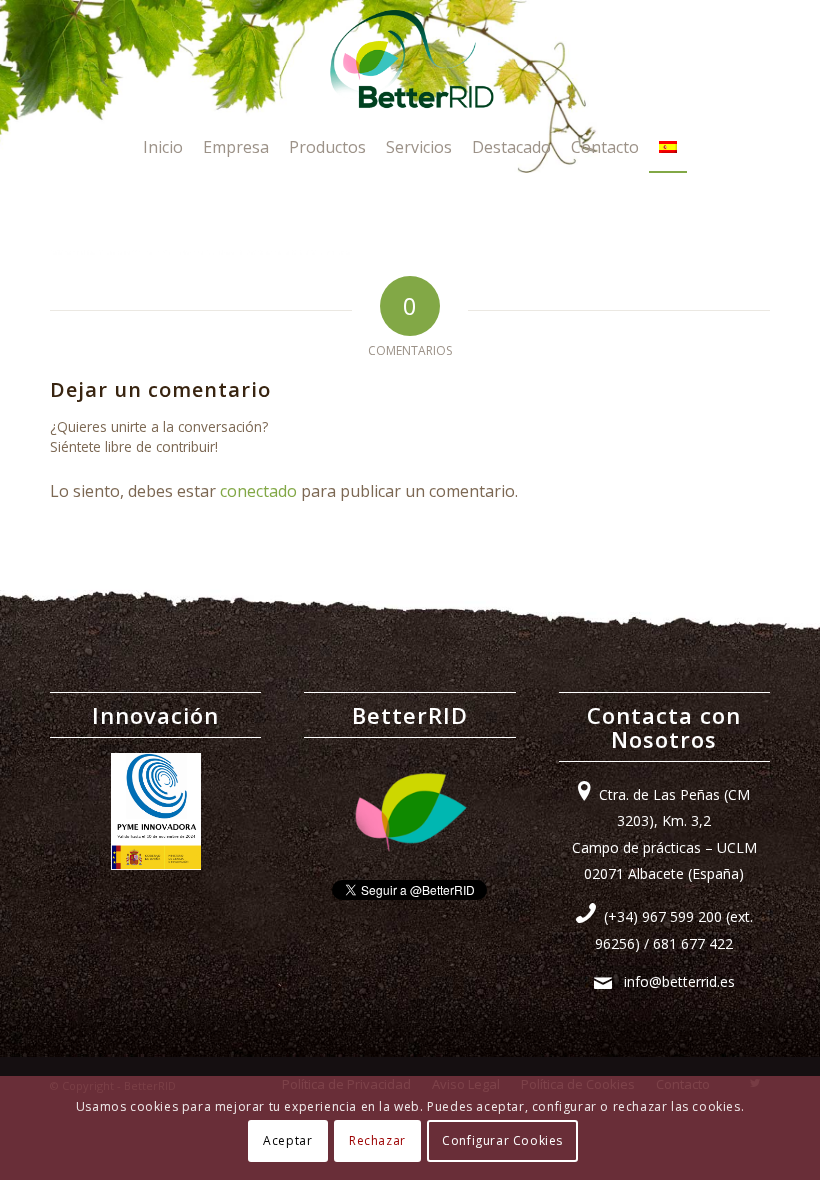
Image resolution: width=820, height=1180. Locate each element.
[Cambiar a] (668, 147)
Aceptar (287, 1140)
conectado (258, 491)
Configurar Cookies (502, 1140)
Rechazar (377, 1140)
